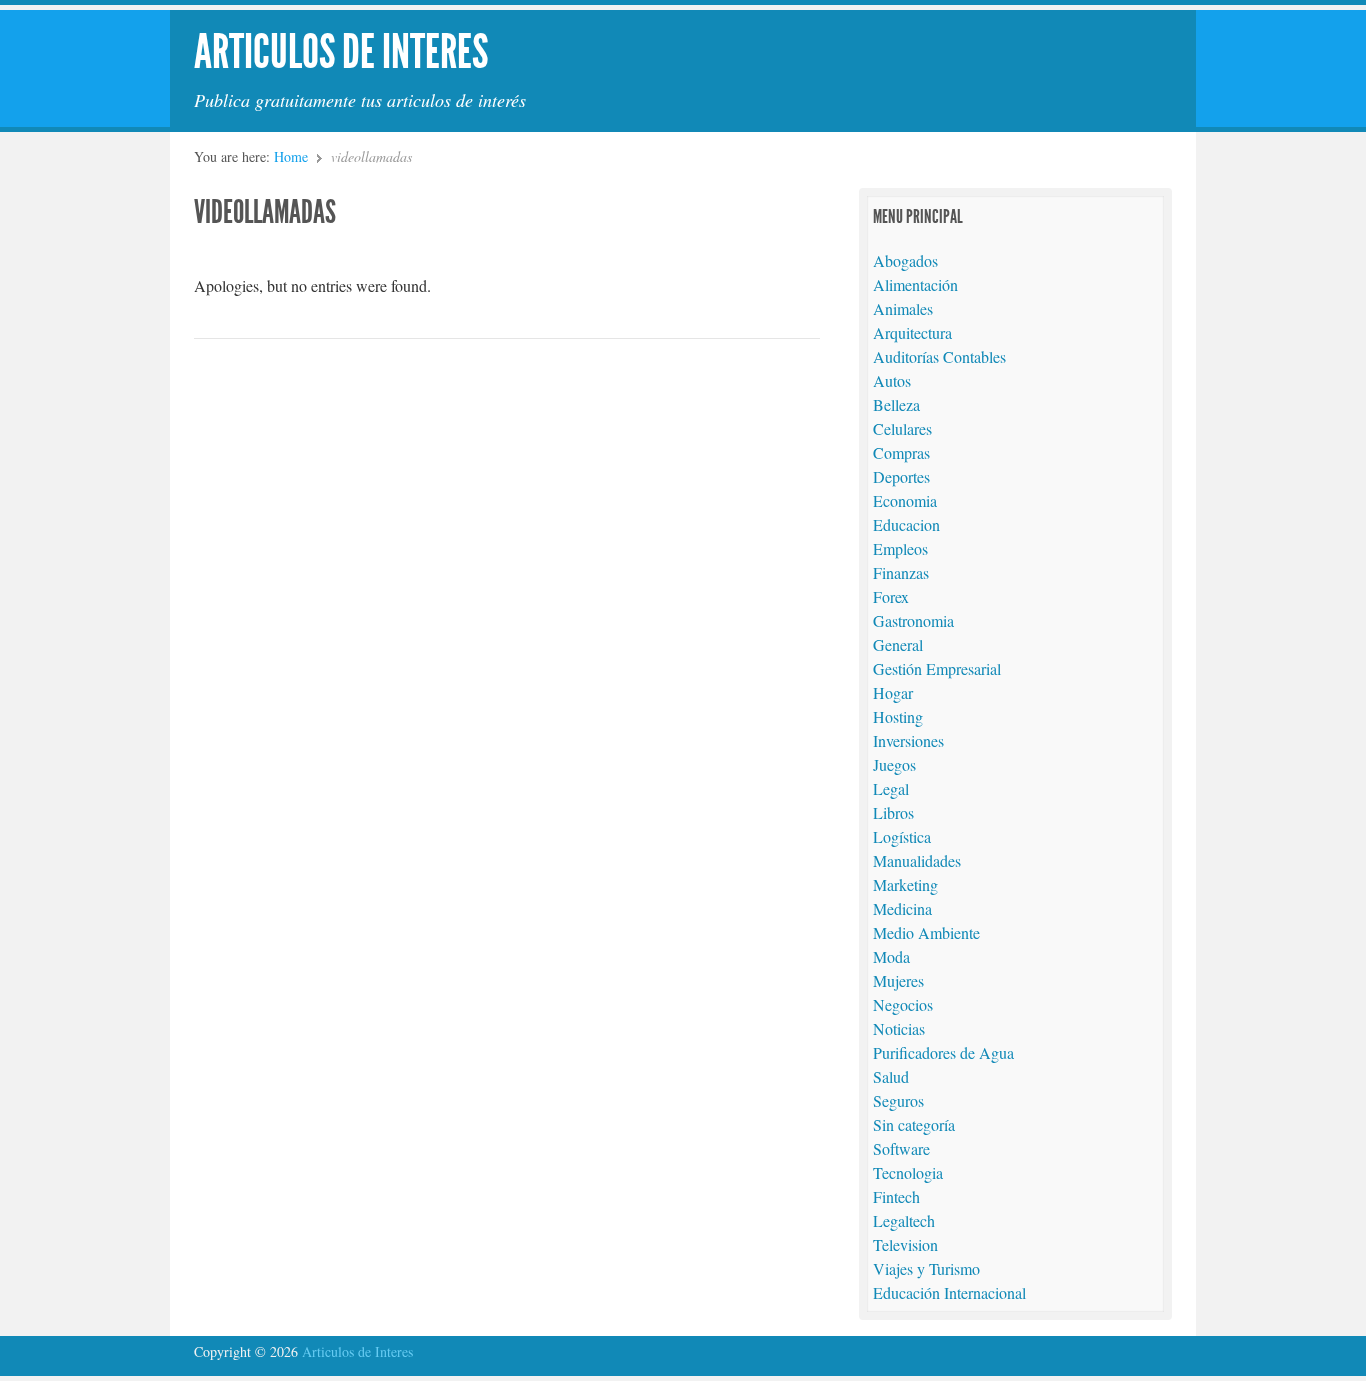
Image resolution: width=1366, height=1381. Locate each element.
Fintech (896, 1196)
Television (905, 1244)
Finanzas (901, 572)
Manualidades (917, 860)
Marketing (905, 884)
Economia (905, 500)
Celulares (902, 428)
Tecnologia (908, 1172)
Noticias (899, 1028)
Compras (901, 452)
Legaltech (904, 1220)
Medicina (902, 908)
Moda (891, 956)
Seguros (898, 1100)
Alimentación (915, 284)
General (898, 644)
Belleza (896, 404)
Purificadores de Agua (943, 1052)
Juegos (894, 764)
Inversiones (908, 740)
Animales (903, 308)
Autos (892, 380)
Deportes (901, 476)
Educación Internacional (949, 1292)
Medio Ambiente (926, 932)
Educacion (906, 524)
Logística (902, 836)
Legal (891, 788)
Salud (891, 1076)
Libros (893, 812)
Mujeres (898, 980)
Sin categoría (914, 1124)
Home (291, 156)
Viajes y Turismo (926, 1268)
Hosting (898, 716)
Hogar (893, 692)
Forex (891, 596)
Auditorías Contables (939, 356)
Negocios (903, 1004)
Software (901, 1148)
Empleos (900, 548)
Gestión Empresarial (937, 668)
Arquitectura (912, 332)
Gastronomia (913, 620)
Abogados (905, 260)
